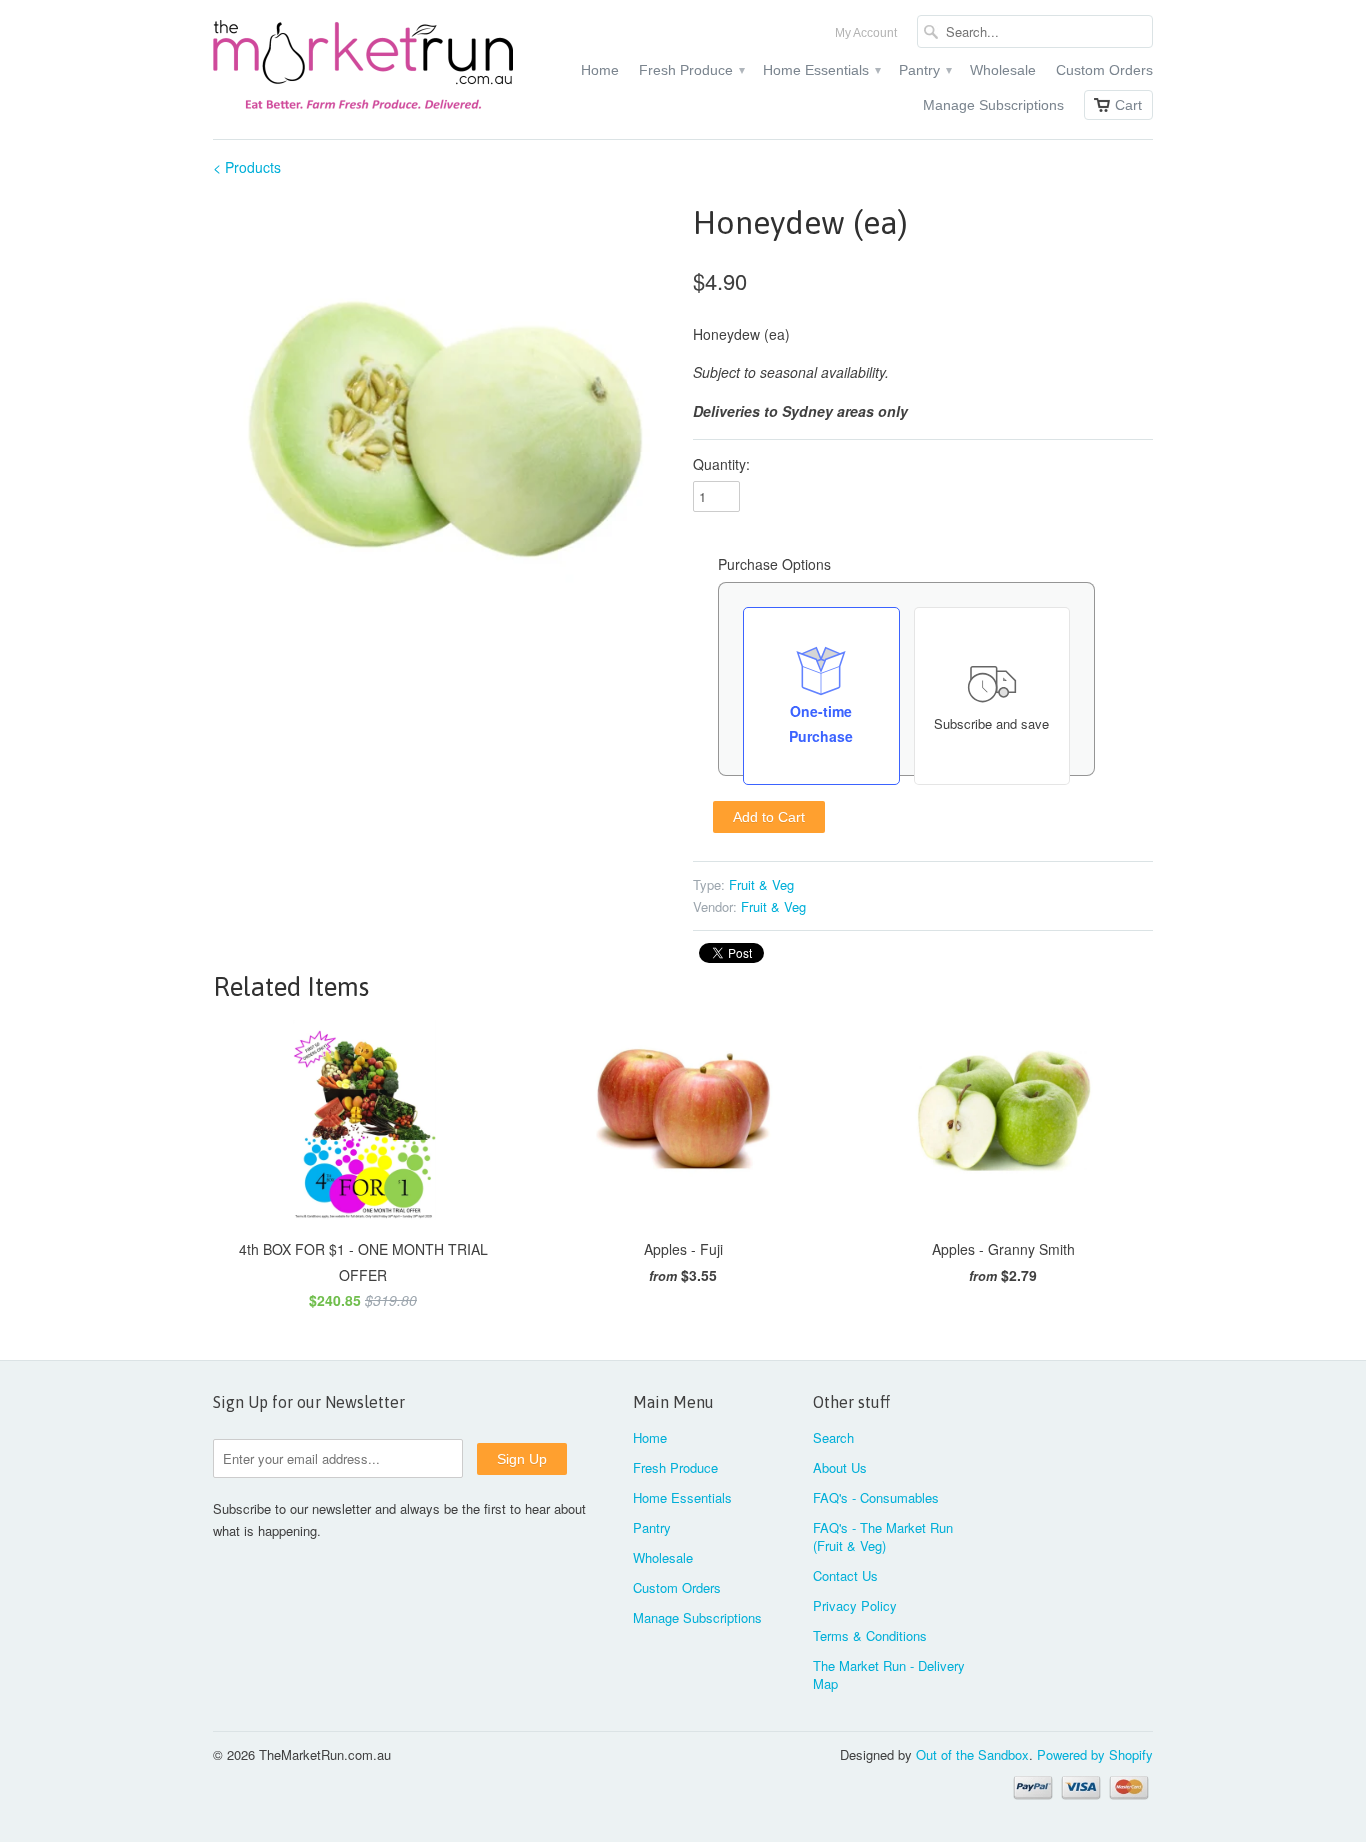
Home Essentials (821, 70)
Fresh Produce (691, 70)
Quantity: (721, 464)
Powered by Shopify (1095, 1754)
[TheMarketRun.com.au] (363, 69)
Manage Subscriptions (993, 105)
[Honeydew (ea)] (443, 429)
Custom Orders (1104, 70)
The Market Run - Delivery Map (889, 1674)
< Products (247, 167)
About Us (840, 1467)
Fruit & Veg (761, 884)
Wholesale (1003, 70)
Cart (1128, 105)
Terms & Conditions (870, 1635)
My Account (866, 33)
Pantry (924, 70)
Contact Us (845, 1575)
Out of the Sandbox (972, 1754)
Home (600, 70)
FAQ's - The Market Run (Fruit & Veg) (883, 1536)
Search (833, 1437)
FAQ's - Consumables (876, 1497)
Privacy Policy (855, 1605)
